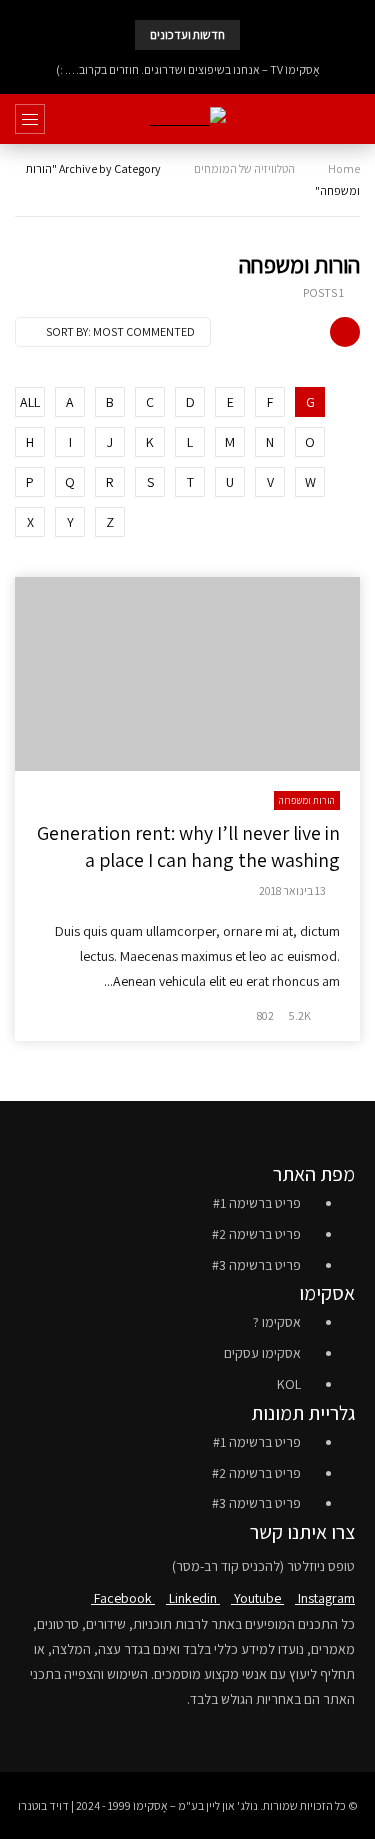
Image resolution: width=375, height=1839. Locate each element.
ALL (30, 402)
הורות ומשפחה (307, 800)
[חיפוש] (350, 119)
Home (344, 168)
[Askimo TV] (188, 119)
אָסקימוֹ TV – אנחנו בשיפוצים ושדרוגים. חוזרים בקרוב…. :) (188, 69)
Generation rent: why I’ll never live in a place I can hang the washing (188, 846)
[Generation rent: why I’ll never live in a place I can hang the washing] (187, 674)
